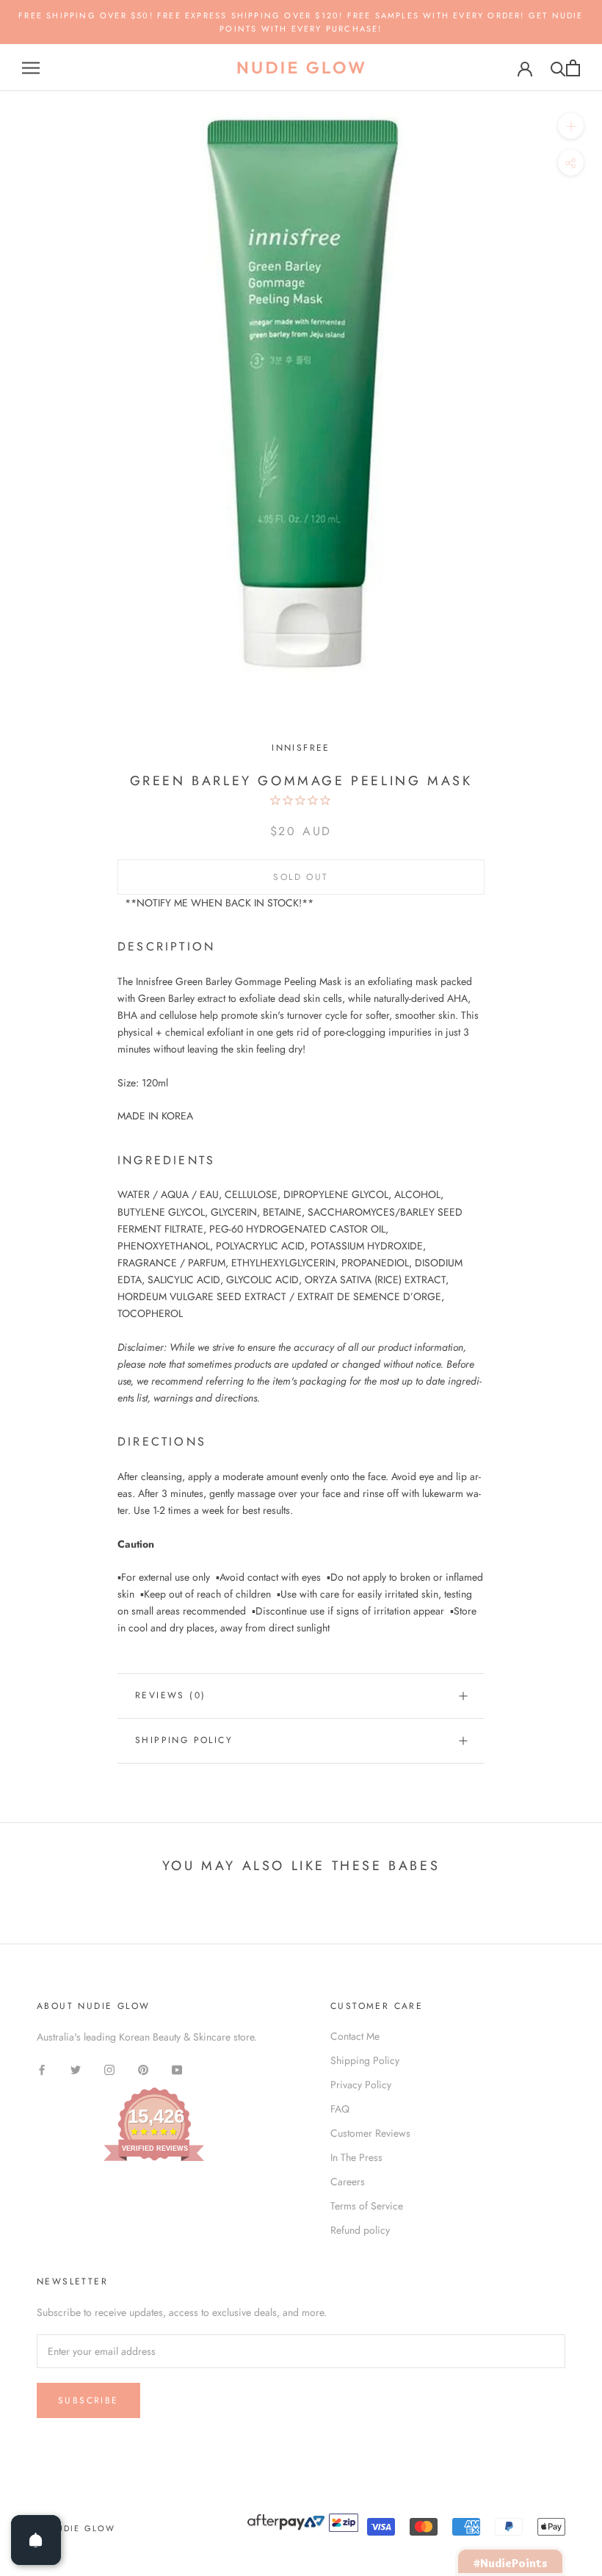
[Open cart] (573, 68)
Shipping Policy (184, 1740)
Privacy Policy (361, 2085)
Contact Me (355, 2036)
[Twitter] (76, 2069)
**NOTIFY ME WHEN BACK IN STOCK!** (219, 903)
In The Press (356, 2157)
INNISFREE (301, 748)
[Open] (36, 2540)
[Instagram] (109, 2069)
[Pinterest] (143, 2069)
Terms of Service (367, 2206)
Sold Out (301, 877)
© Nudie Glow (76, 2528)
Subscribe (88, 2400)
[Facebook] (42, 2069)
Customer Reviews (370, 2133)
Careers (348, 2182)
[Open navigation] (31, 68)
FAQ (340, 2109)
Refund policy (360, 2230)
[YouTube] (177, 2069)
